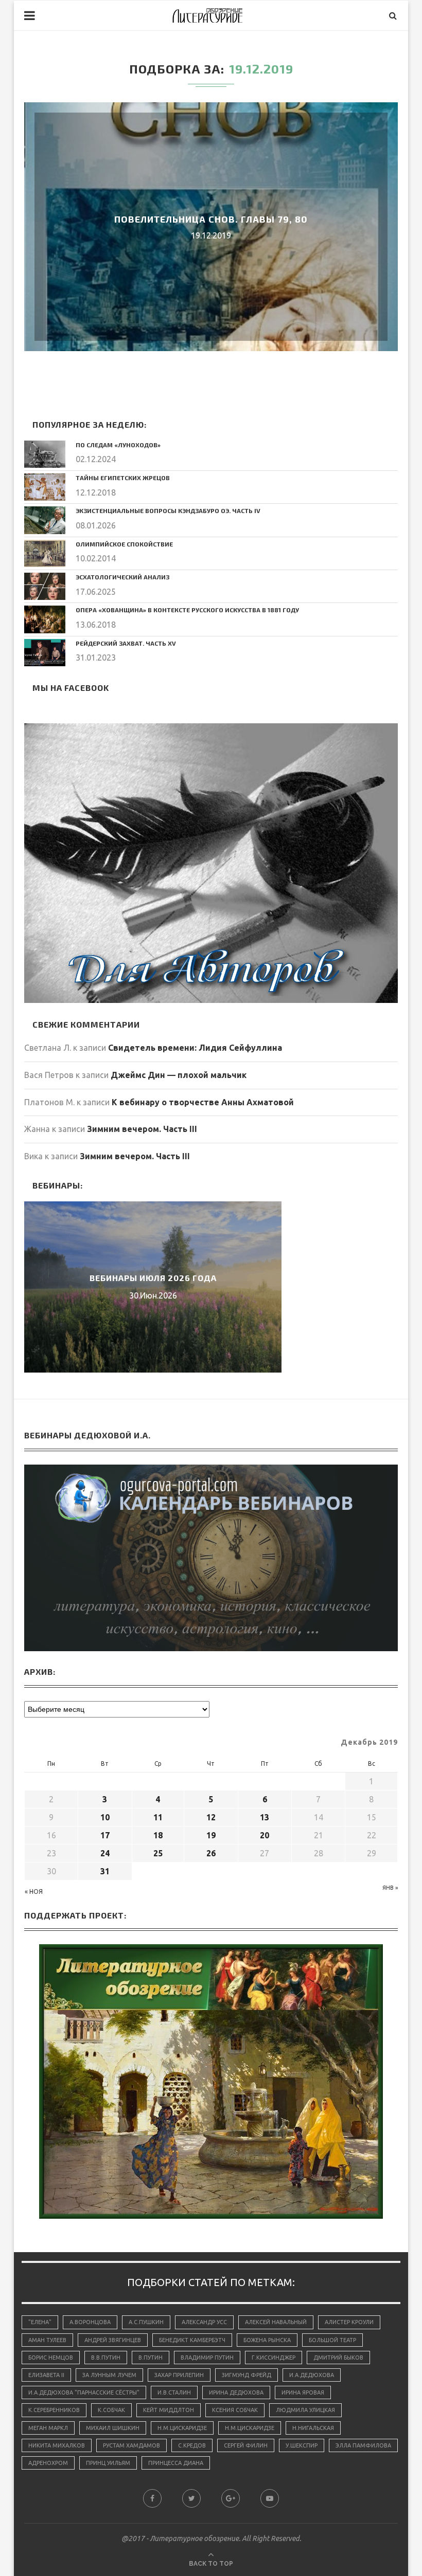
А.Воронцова (90, 2322)
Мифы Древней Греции (153, 1278)
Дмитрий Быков (338, 2358)
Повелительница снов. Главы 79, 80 (211, 219)
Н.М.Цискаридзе (182, 2428)
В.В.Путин (106, 2358)
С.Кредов (192, 2445)
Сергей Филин (246, 2445)
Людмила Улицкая (305, 2410)
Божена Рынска (267, 2340)
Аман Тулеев (47, 2340)
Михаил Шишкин (113, 2428)
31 (105, 1871)
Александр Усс (204, 2322)
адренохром (48, 2463)
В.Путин (151, 2358)
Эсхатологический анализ (122, 577)
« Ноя (34, 1892)
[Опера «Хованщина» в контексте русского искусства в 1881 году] (45, 619)
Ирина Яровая (303, 2392)
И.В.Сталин (174, 2392)
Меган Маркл (48, 2428)
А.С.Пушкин (146, 2322)
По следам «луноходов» (118, 445)
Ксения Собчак (235, 2410)
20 (265, 1835)
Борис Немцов (51, 2358)
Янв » (390, 1888)
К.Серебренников (54, 2410)
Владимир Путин (207, 2358)
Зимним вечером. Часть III (142, 1129)
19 (211, 1835)
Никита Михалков (57, 2445)
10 (105, 1817)
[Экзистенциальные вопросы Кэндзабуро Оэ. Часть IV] (45, 520)
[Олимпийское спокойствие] (45, 553)
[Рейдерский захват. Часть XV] (45, 653)
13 (265, 1817)
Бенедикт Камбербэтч (192, 2340)
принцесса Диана (176, 2463)
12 (211, 1817)
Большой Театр (332, 2340)
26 (211, 1853)
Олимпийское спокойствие (124, 544)
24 (105, 1853)
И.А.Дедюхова (312, 2375)
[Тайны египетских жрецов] (45, 487)
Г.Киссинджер (274, 2358)
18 (158, 1835)
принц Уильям (108, 2463)
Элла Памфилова (363, 2445)
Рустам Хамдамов (131, 2445)
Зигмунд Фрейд (247, 2375)
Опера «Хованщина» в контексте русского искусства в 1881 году (187, 610)
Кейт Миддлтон (169, 2410)
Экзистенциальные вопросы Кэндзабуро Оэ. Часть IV (168, 510)
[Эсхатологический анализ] (45, 586)
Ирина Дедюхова (236, 2392)
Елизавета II (46, 2375)
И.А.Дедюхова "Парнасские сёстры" (84, 2392)
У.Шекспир (302, 2445)
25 (158, 1853)
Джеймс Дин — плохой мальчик (179, 1075)
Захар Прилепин (179, 2375)
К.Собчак (111, 2410)
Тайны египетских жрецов (123, 478)
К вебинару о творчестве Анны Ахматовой (203, 1102)
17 (105, 1835)
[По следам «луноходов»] (45, 454)
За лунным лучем (109, 2375)
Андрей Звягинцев (113, 2340)
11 (158, 1817)
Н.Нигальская (313, 2428)
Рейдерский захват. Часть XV (126, 643)
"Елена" (40, 2322)
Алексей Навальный (276, 2322)
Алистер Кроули (349, 2322)
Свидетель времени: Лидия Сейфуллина (195, 1048)
